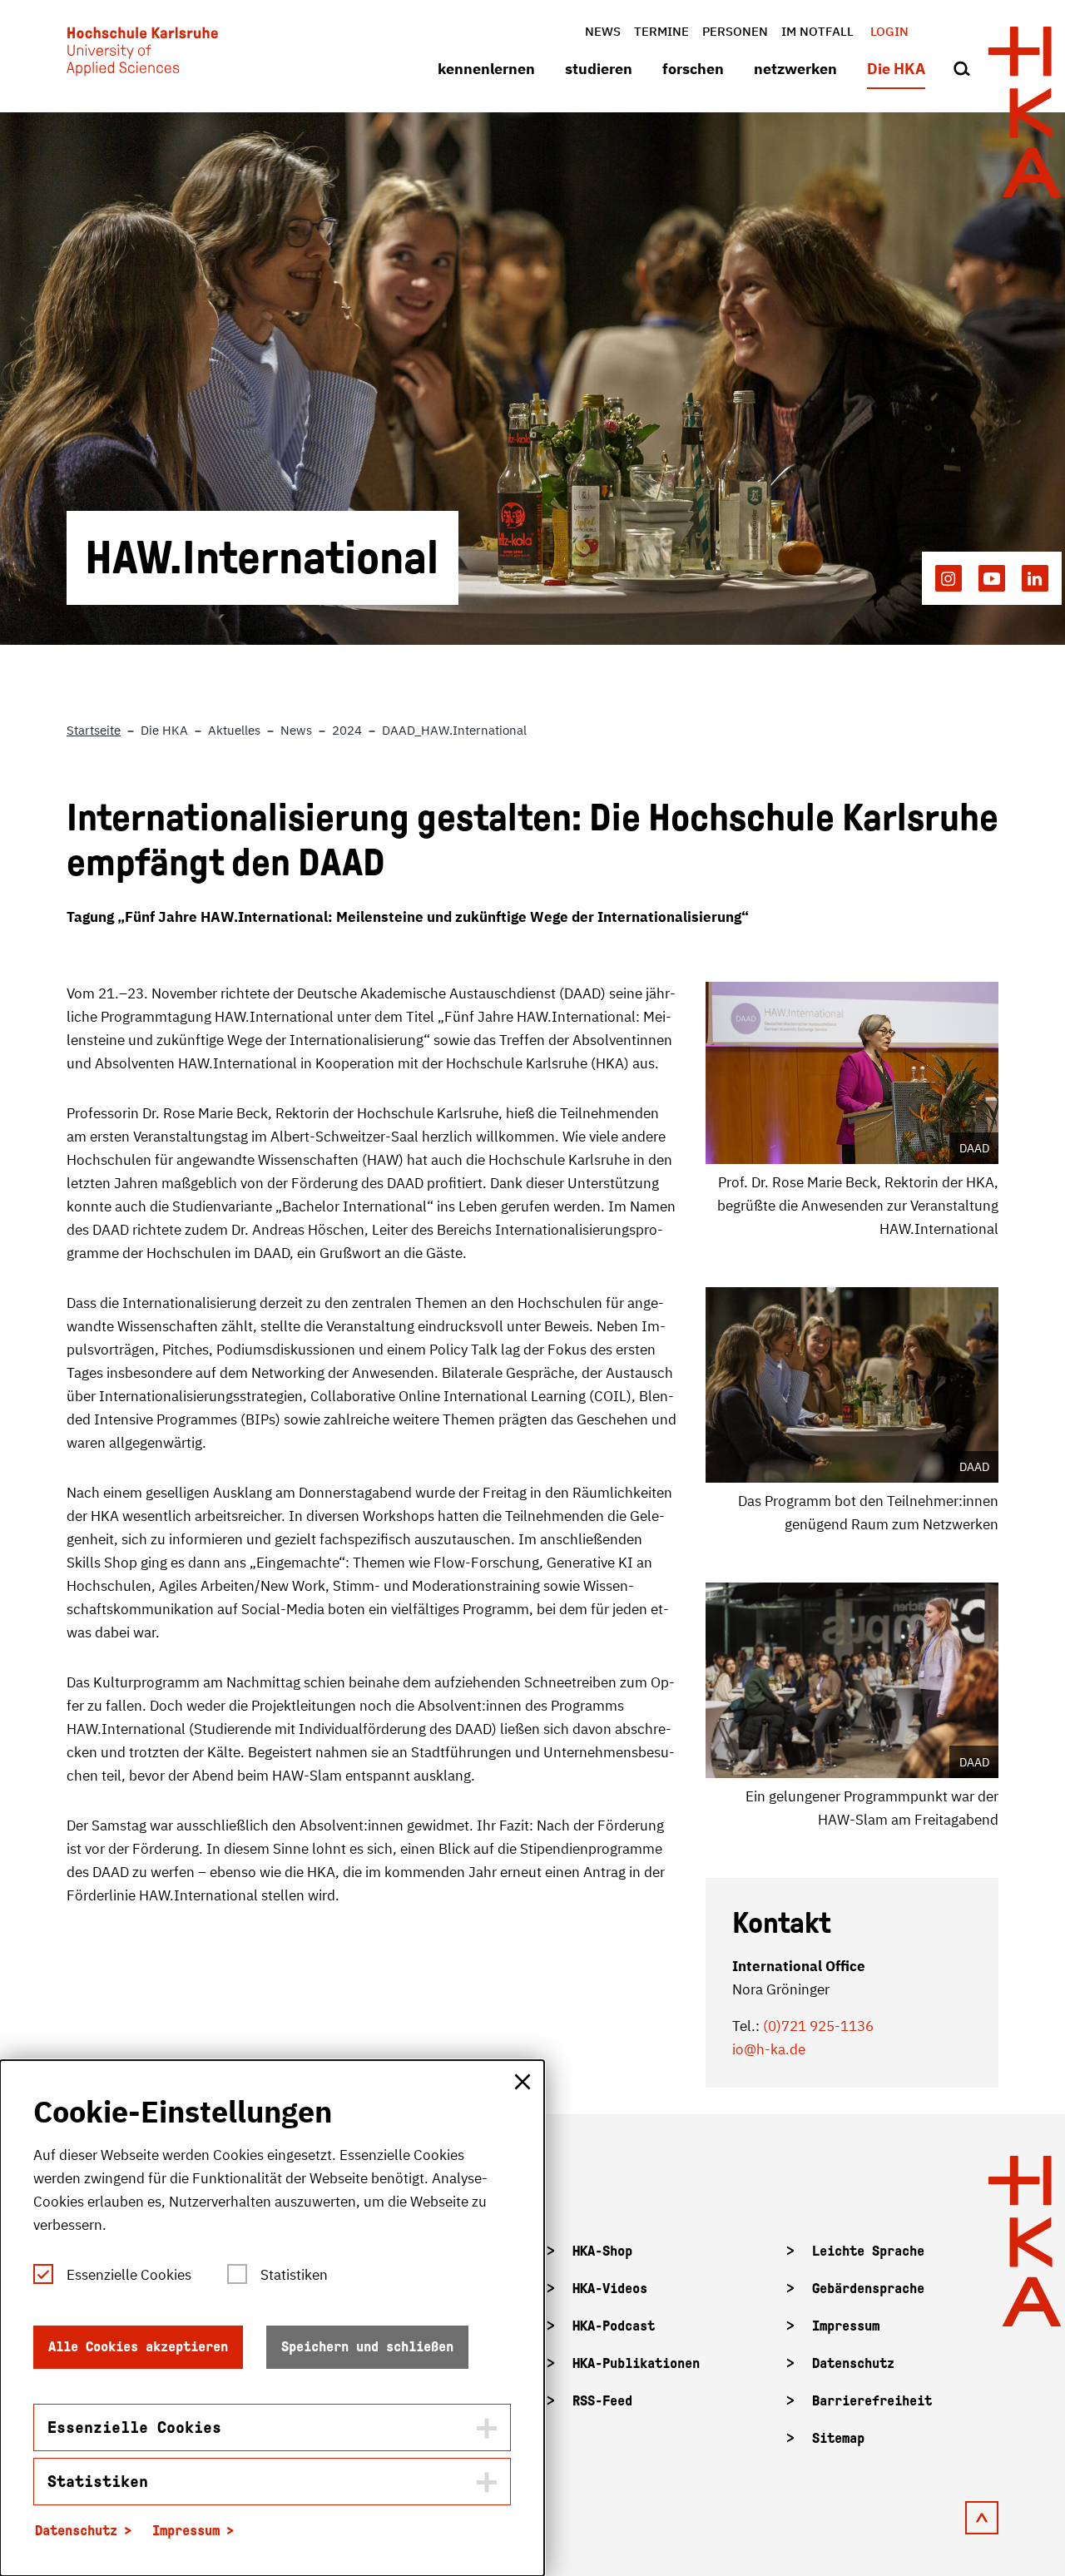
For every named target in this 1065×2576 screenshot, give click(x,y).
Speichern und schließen (367, 2347)
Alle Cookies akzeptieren (138, 2347)
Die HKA (896, 69)
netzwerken (795, 69)
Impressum (846, 2326)
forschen (693, 69)
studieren (599, 69)
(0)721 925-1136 (818, 2026)
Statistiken (294, 2275)
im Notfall (817, 31)
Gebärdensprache (868, 2289)
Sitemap (838, 2438)
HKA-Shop (602, 2251)
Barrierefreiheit (872, 2401)
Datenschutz (853, 2363)
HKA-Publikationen (636, 2363)
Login (889, 31)
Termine (661, 31)
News (603, 31)
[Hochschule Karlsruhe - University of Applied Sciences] (142, 55)
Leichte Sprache (868, 2251)
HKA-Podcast (614, 2326)
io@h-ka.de (769, 2049)
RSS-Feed (602, 2401)
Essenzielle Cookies (129, 2275)
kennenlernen (486, 69)
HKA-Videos (610, 2289)
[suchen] (962, 70)
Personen (735, 31)
